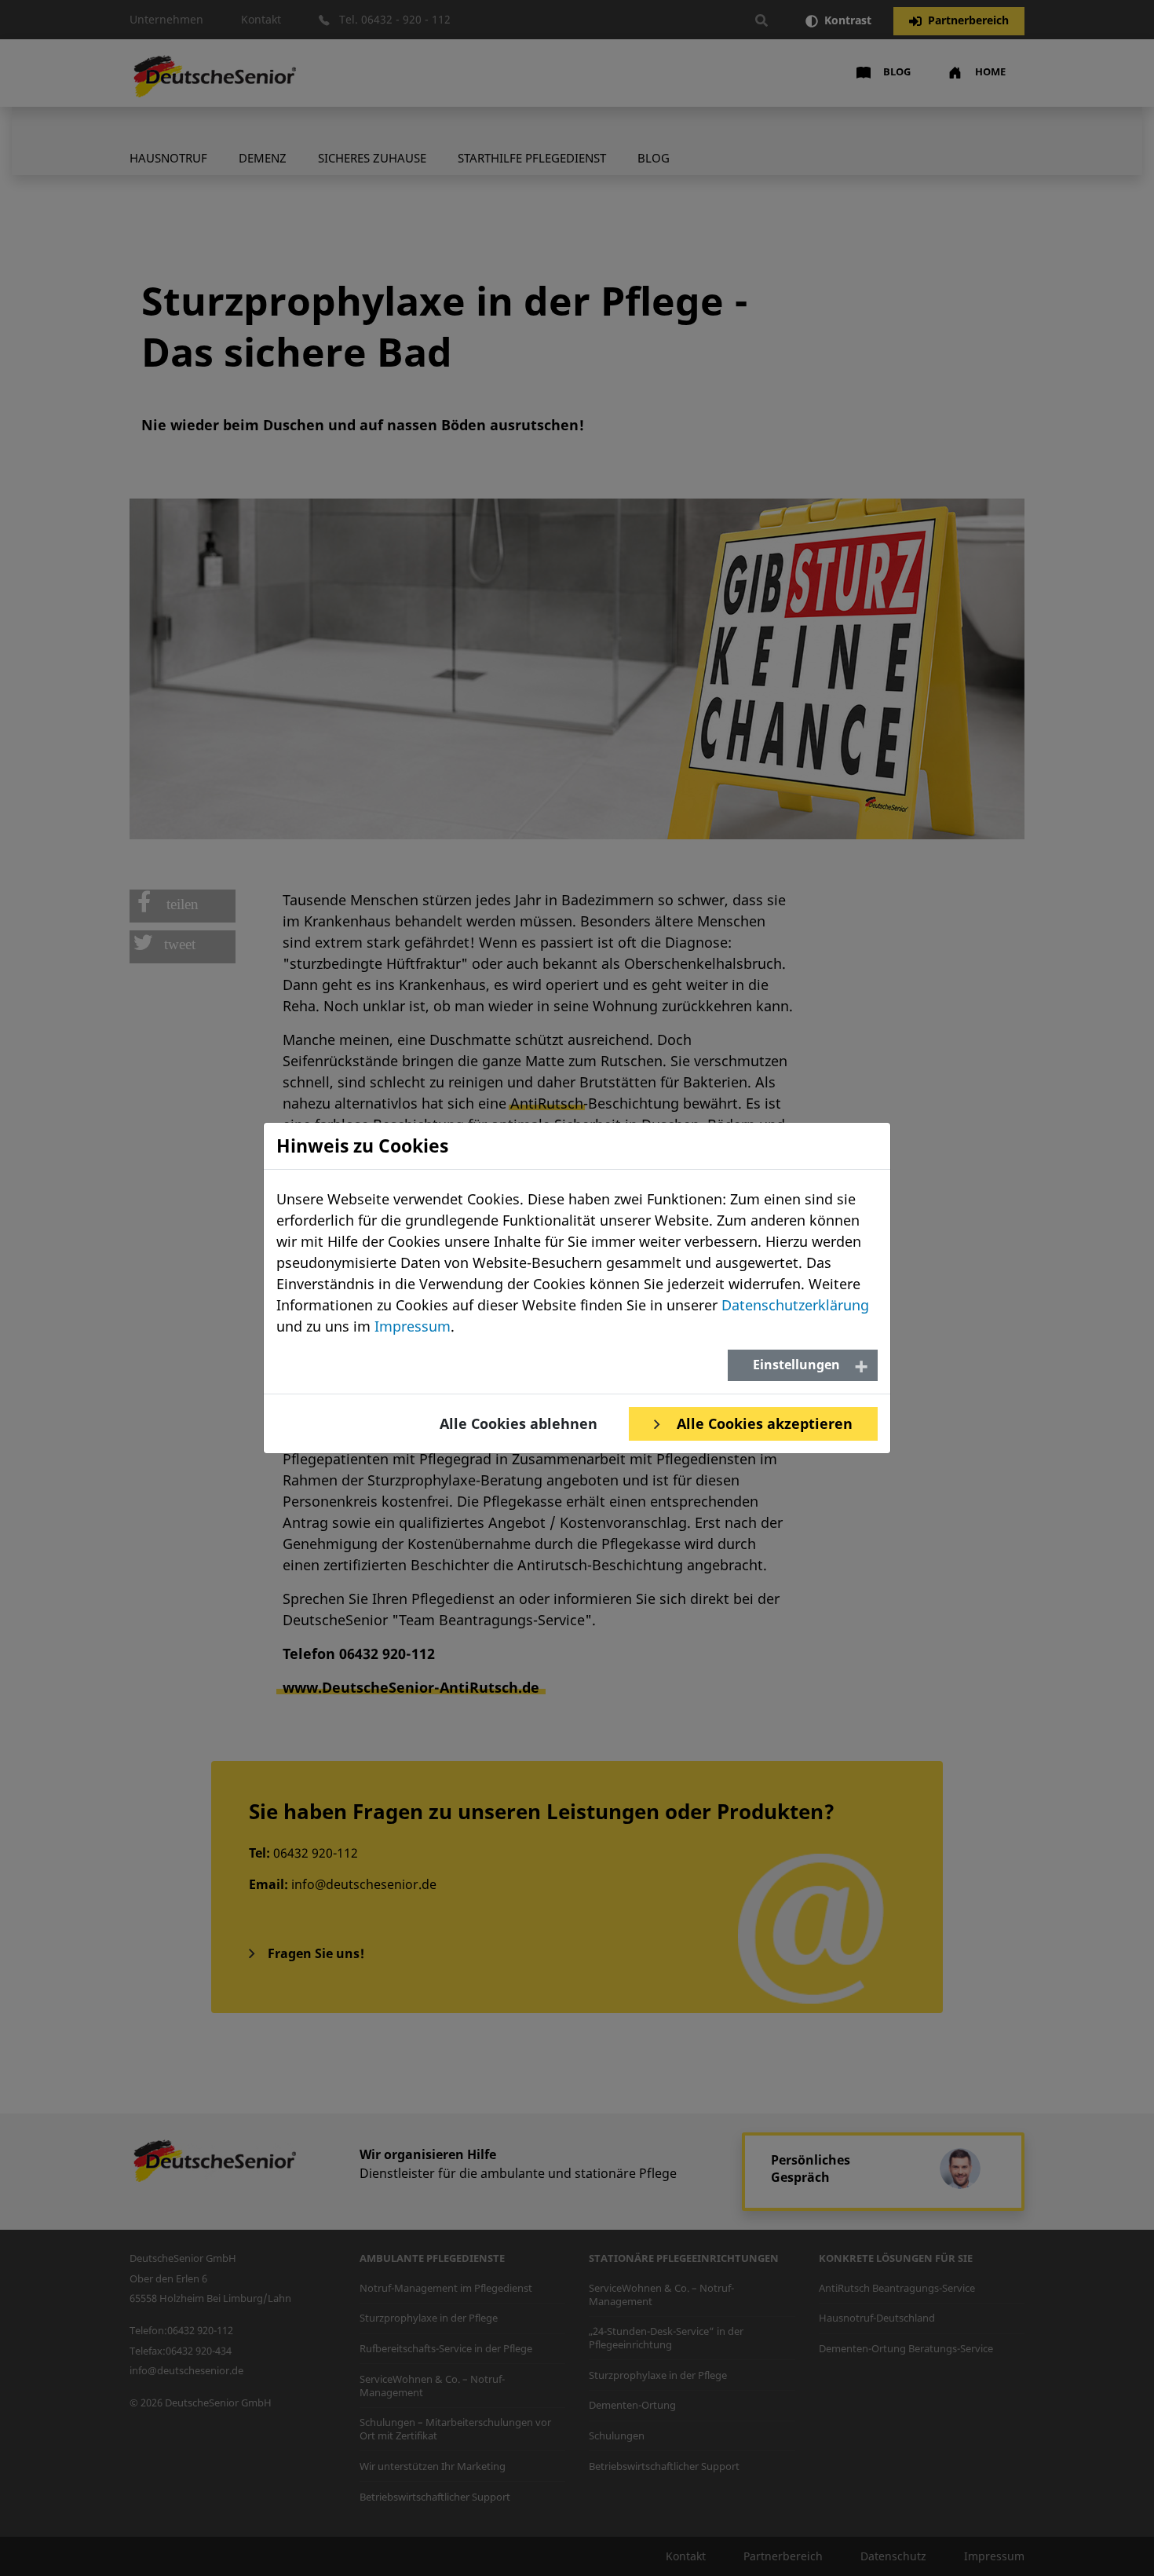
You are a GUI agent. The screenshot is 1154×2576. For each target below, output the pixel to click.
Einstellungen (796, 1365)
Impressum (413, 1326)
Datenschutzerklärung (795, 1305)
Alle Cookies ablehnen (519, 1423)
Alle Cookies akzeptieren (763, 1423)
